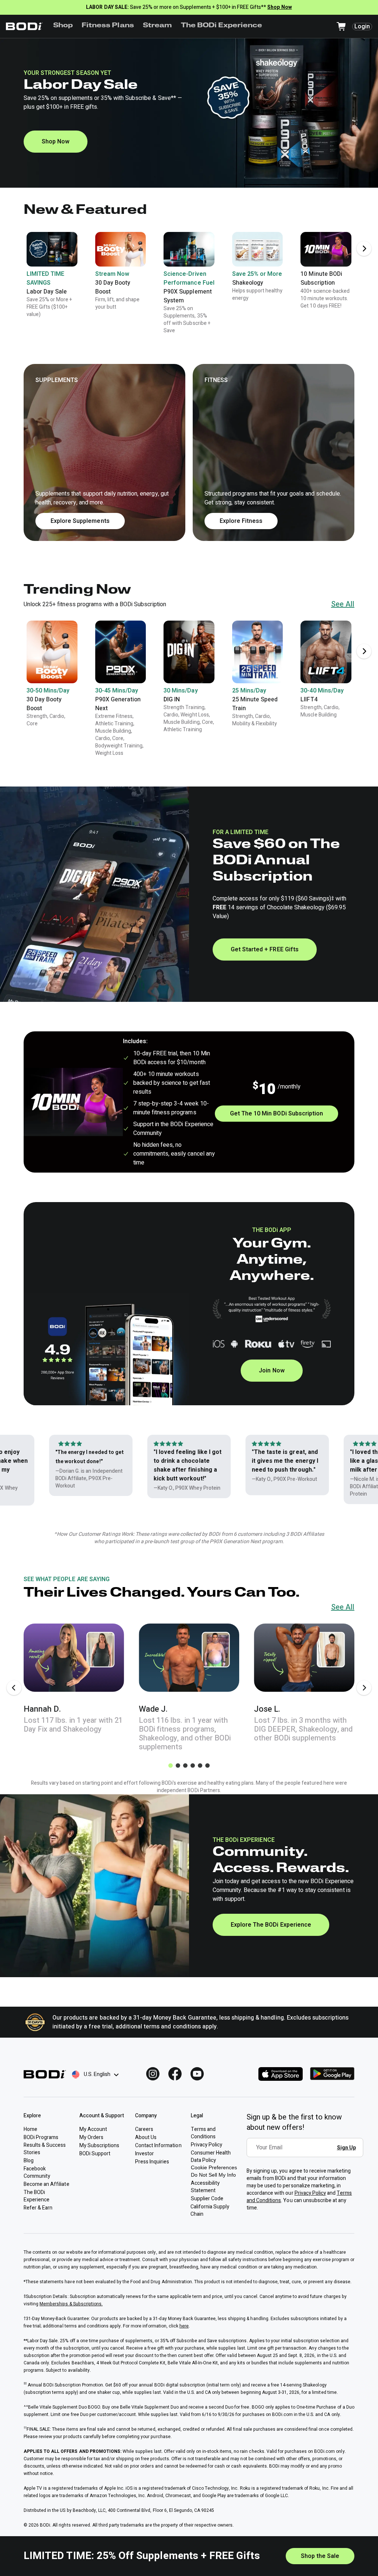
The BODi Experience (222, 26)
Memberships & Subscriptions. (71, 2304)
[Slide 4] (193, 1766)
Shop (63, 26)
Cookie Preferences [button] (214, 2167)
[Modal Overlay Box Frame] (307, 2153)
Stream (157, 26)
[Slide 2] (178, 1766)
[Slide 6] (207, 1766)
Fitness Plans (108, 26)
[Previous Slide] (14, 1688)
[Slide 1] (171, 1766)
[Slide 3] (185, 1766)
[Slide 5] (200, 1766)
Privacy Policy (310, 2193)
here (184, 2326)
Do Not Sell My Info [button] (213, 2175)
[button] (189, 452)
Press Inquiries (152, 2162)
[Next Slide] (364, 249)
